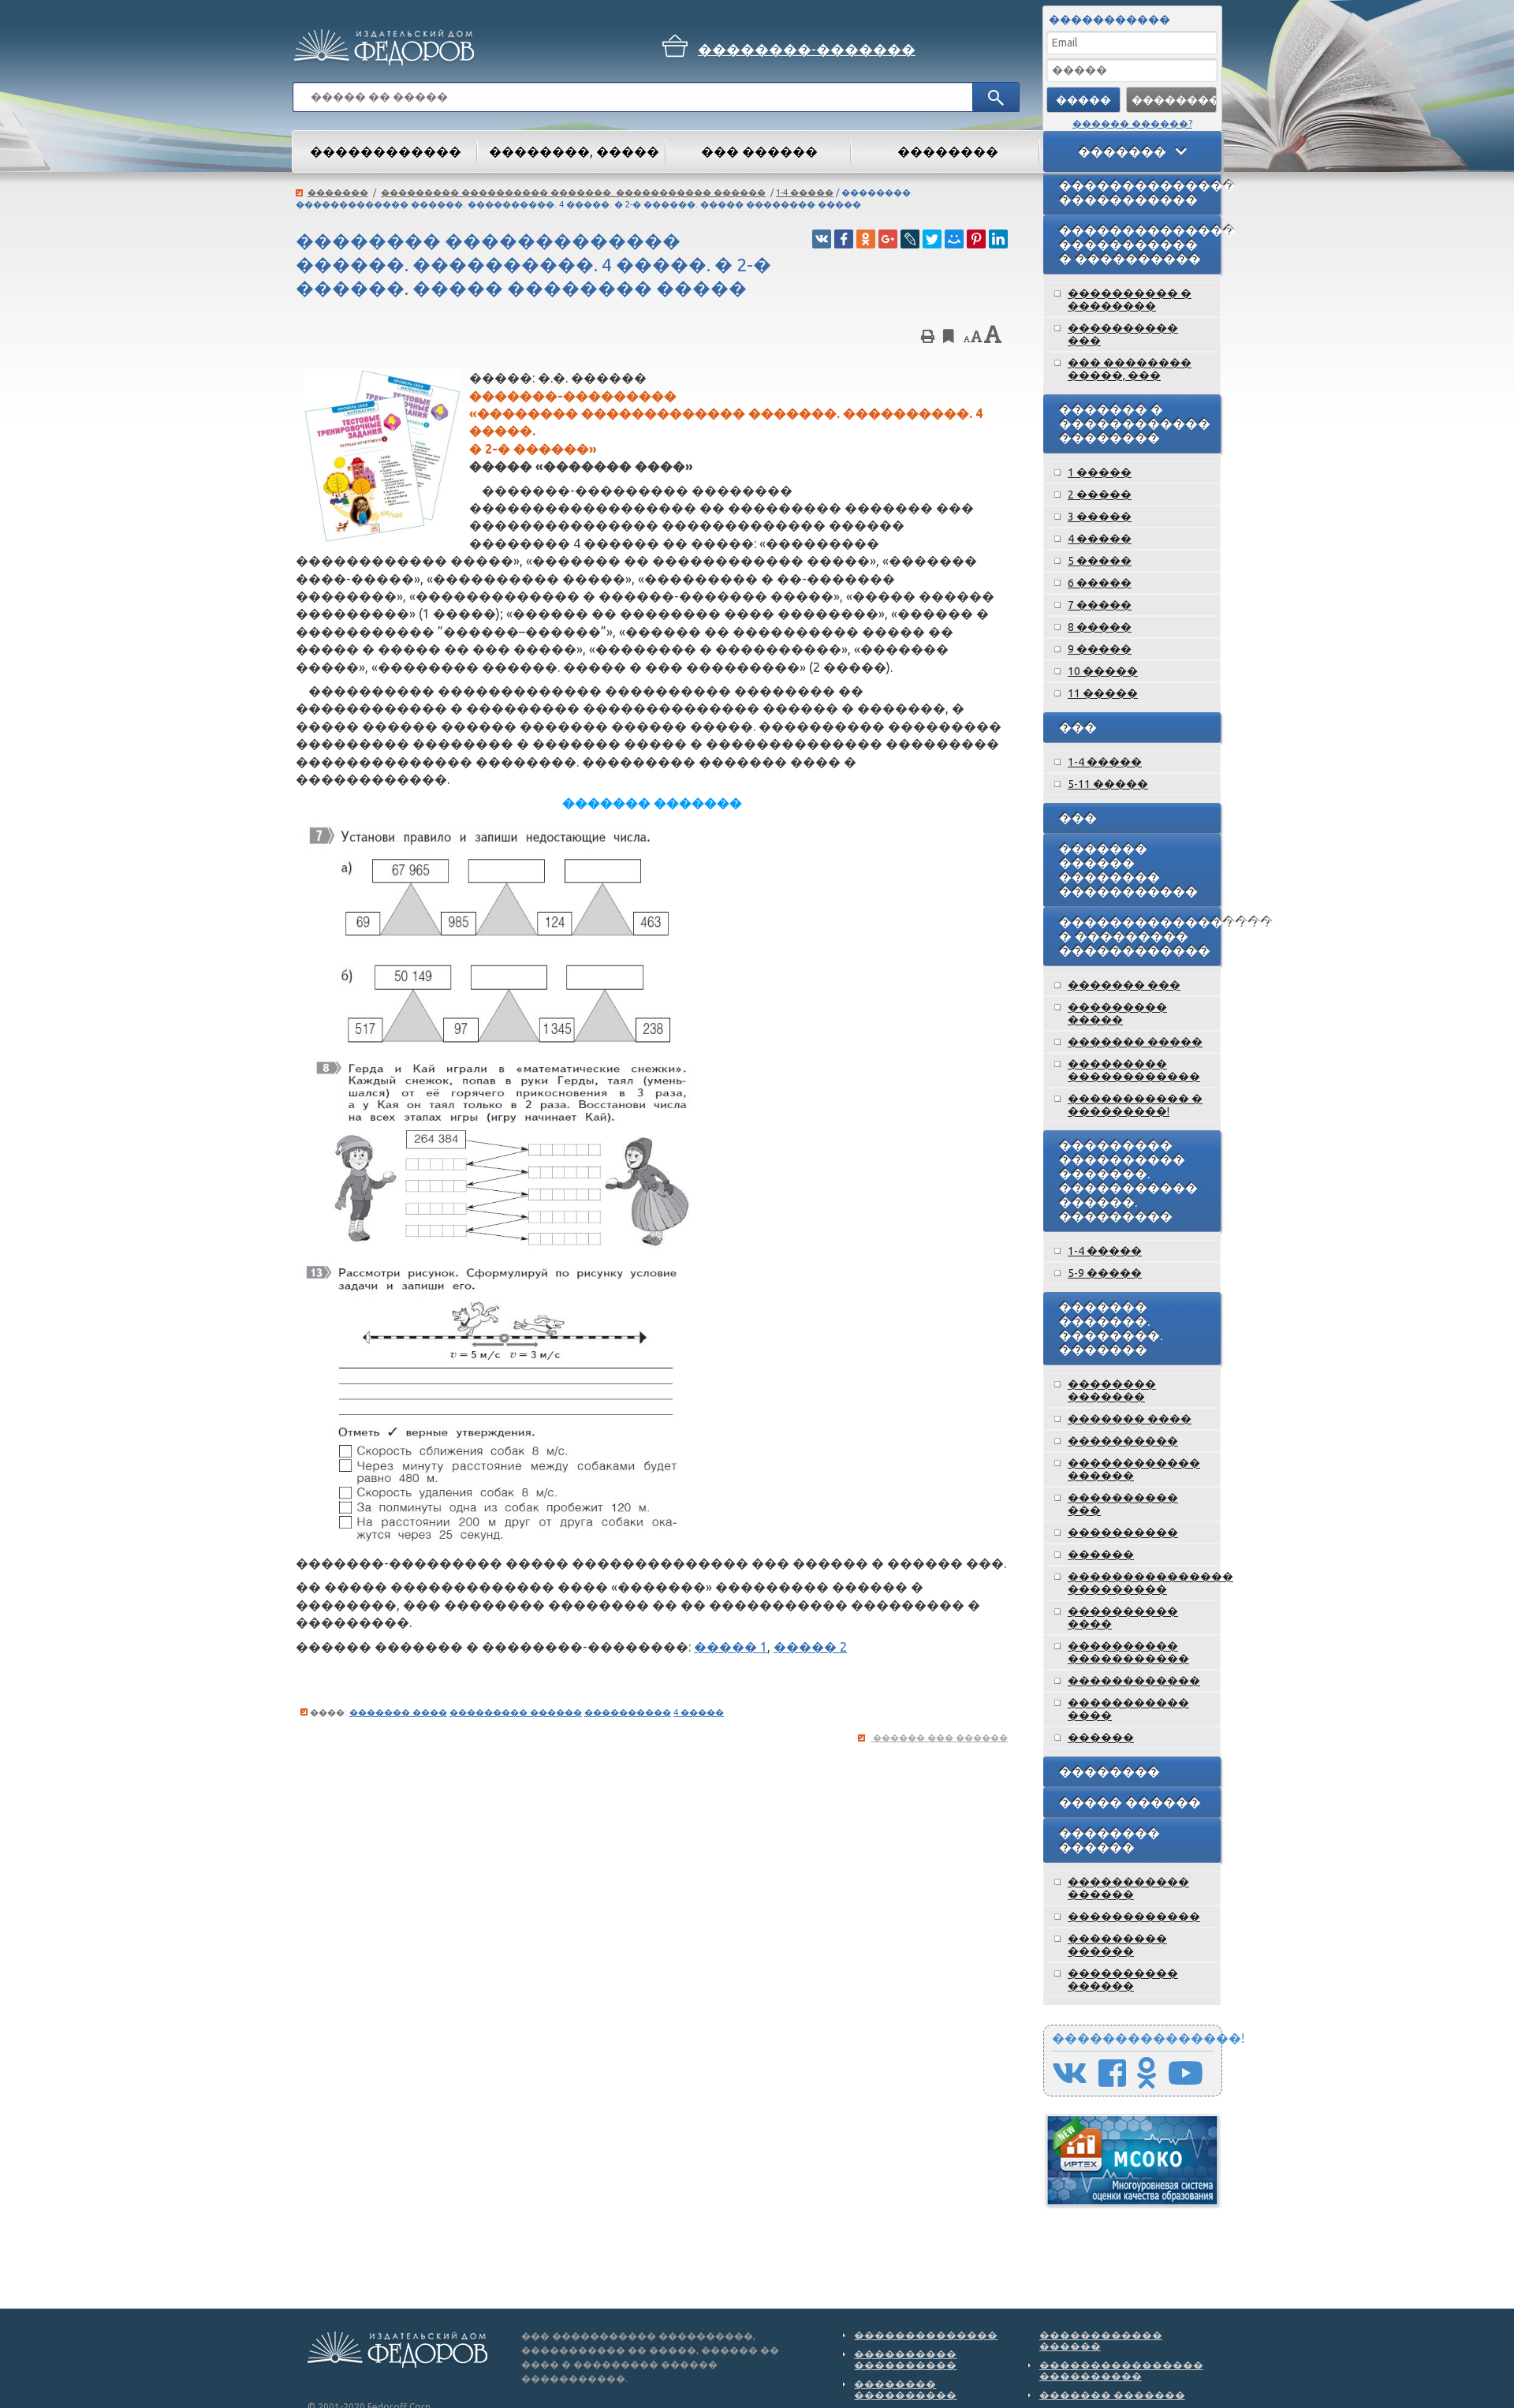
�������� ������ (1109, 1840)
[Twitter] (932, 239)
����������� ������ (1128, 1888)
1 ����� (1100, 472)
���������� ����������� (1128, 1652)
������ (1101, 1555)
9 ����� (1100, 649)
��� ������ (759, 151)
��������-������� (807, 49)
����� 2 (810, 1647)
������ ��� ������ (940, 1738)
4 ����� (699, 1712)
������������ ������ (1134, 1469)
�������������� (926, 2335)
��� (1078, 727)
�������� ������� (1112, 1391)
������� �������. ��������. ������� (1111, 1328)
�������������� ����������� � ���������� (1140, 245)
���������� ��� (1123, 334)
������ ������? (1132, 123)
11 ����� (1103, 693)
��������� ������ (516, 1712)
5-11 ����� (1108, 784)
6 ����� (1100, 583)
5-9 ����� (1105, 1273)
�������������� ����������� (1140, 192)
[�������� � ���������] (949, 336)
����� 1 (731, 1647)
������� (338, 192)
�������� (1109, 1771)
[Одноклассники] (866, 239)
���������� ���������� (905, 2359)
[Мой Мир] (954, 239)
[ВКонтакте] (822, 239)
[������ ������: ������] (966, 339)
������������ (1134, 1681)
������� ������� (1112, 2395)
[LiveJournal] (910, 239)
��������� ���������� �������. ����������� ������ (573, 192)
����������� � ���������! (1135, 1105)
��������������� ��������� (1144, 1583)
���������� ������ (1123, 1980)
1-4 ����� (805, 192)
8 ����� (1100, 627)
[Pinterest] (976, 239)
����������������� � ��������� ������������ (1140, 936)
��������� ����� (1117, 1014)
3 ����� (1100, 517)
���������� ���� (1123, 1618)
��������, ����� (574, 151)
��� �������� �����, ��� (1130, 369)
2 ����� (1100, 495)
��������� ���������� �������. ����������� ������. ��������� (1128, 1181)
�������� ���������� (905, 2389)
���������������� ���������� (1121, 2370)
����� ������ (1130, 1802)
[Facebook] (844, 239)
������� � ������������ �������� (1135, 424)
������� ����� (1135, 1042)
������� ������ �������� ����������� (1128, 870)
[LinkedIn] (998, 239)
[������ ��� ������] (928, 339)
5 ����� (1100, 561)
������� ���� (398, 1712)
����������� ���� (1128, 1709)
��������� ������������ (1134, 1070)
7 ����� (1100, 605)
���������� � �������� (1130, 300)
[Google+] (888, 239)
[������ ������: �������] (977, 339)
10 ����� (1103, 671)
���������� (628, 1712)
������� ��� (1124, 985)
